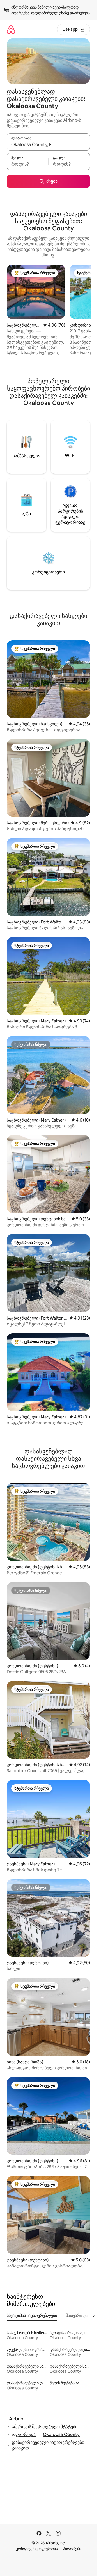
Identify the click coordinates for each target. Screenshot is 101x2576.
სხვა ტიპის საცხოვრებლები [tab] (32, 2315)
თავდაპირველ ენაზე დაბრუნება (60, 13)
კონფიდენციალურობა (37, 2549)
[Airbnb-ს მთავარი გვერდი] (11, 29)
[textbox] (27, 164)
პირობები (72, 2549)
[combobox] (48, 144)
